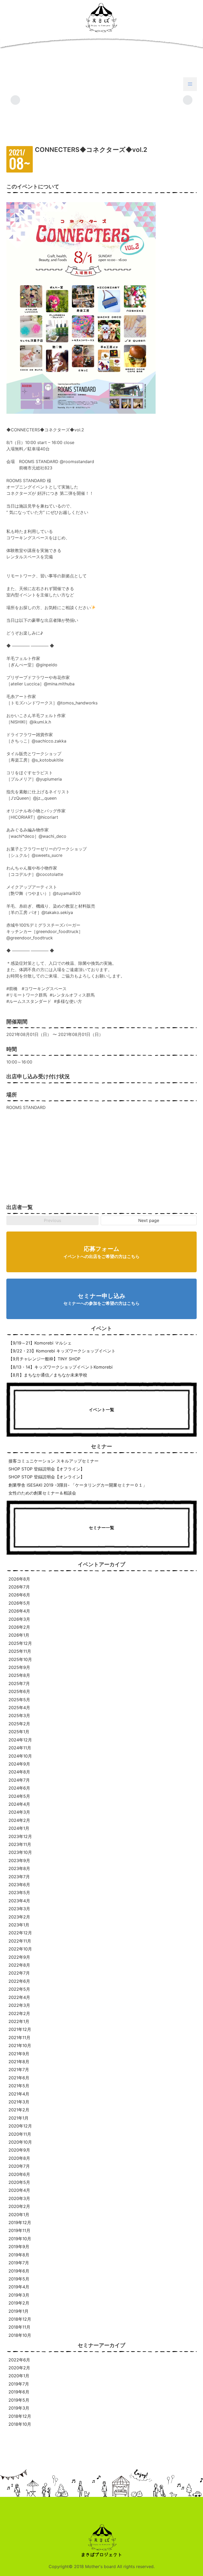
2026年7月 (19, 1587)
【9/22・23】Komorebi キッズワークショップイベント (62, 1351)
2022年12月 (20, 1933)
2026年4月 (19, 1611)
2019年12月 (20, 2222)
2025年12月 (20, 1643)
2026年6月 (19, 1595)
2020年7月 (19, 2166)
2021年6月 (19, 2078)
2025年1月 (19, 1732)
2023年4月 (19, 1901)
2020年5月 (19, 2182)
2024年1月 (19, 1828)
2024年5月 (19, 1796)
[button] (190, 84)
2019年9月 (19, 2247)
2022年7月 (19, 1973)
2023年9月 (19, 1860)
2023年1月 (19, 1925)
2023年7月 (19, 1877)
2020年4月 (19, 2190)
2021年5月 (19, 2086)
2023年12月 (20, 1836)
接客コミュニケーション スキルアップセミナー (54, 1461)
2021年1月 (19, 2118)
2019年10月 (20, 2239)
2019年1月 (19, 2311)
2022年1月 (19, 2021)
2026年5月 (19, 1603)
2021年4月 (19, 2094)
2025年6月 (19, 1691)
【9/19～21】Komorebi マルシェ (40, 1343)
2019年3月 (19, 2295)
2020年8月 (19, 2158)
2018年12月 (20, 2319)
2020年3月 (19, 2198)
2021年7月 (19, 2070)
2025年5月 (19, 1700)
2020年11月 (20, 2134)
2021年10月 (20, 2045)
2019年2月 (19, 2303)
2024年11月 (20, 1748)
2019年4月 (19, 2287)
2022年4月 (19, 1997)
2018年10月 (20, 2335)
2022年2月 (19, 2013)
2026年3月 (19, 1619)
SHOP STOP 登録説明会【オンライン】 (47, 1477)
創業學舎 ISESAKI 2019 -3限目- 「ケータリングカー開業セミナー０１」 (78, 1485)
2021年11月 (19, 2038)
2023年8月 (19, 1868)
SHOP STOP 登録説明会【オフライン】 (47, 1469)
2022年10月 (20, 1949)
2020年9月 (19, 2150)
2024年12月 (20, 1740)
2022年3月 (19, 2005)
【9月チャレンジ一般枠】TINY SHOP (44, 1359)
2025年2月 (19, 1724)
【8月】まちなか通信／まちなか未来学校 (48, 1375)
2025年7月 (19, 1683)
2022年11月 (20, 1941)
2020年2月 (19, 2206)
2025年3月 (19, 1715)
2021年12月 (20, 2029)
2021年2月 (19, 2110)
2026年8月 (19, 1579)
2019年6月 (19, 2271)
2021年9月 (19, 2054)
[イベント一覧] (101, 1434)
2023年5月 (19, 1893)
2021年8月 (19, 2062)
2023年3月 (19, 1909)
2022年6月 (19, 1981)
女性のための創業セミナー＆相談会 (42, 1493)
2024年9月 (19, 1764)
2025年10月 (20, 1659)
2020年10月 (20, 2142)
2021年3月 (19, 2102)
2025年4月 (19, 1708)
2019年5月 (19, 2279)
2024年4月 (19, 1804)
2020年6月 (19, 2174)
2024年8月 (19, 1772)
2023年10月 (20, 1852)
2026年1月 (19, 1635)
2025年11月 (20, 1651)
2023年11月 (20, 1844)
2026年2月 (19, 1627)
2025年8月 (19, 1675)
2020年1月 (19, 2215)
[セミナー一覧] (101, 1552)
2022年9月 (19, 1957)
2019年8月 (19, 2255)
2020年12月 (20, 2126)
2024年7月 (19, 1780)
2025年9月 (19, 1667)
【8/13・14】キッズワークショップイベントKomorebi (61, 1367)
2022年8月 (19, 1965)
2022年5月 (19, 1989)
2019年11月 (19, 2230)
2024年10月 (20, 1756)
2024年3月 (19, 1812)
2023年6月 (19, 1885)
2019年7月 (19, 2263)
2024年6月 (19, 1788)
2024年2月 (19, 1820)
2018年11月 (19, 2327)
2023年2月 (19, 1917)
